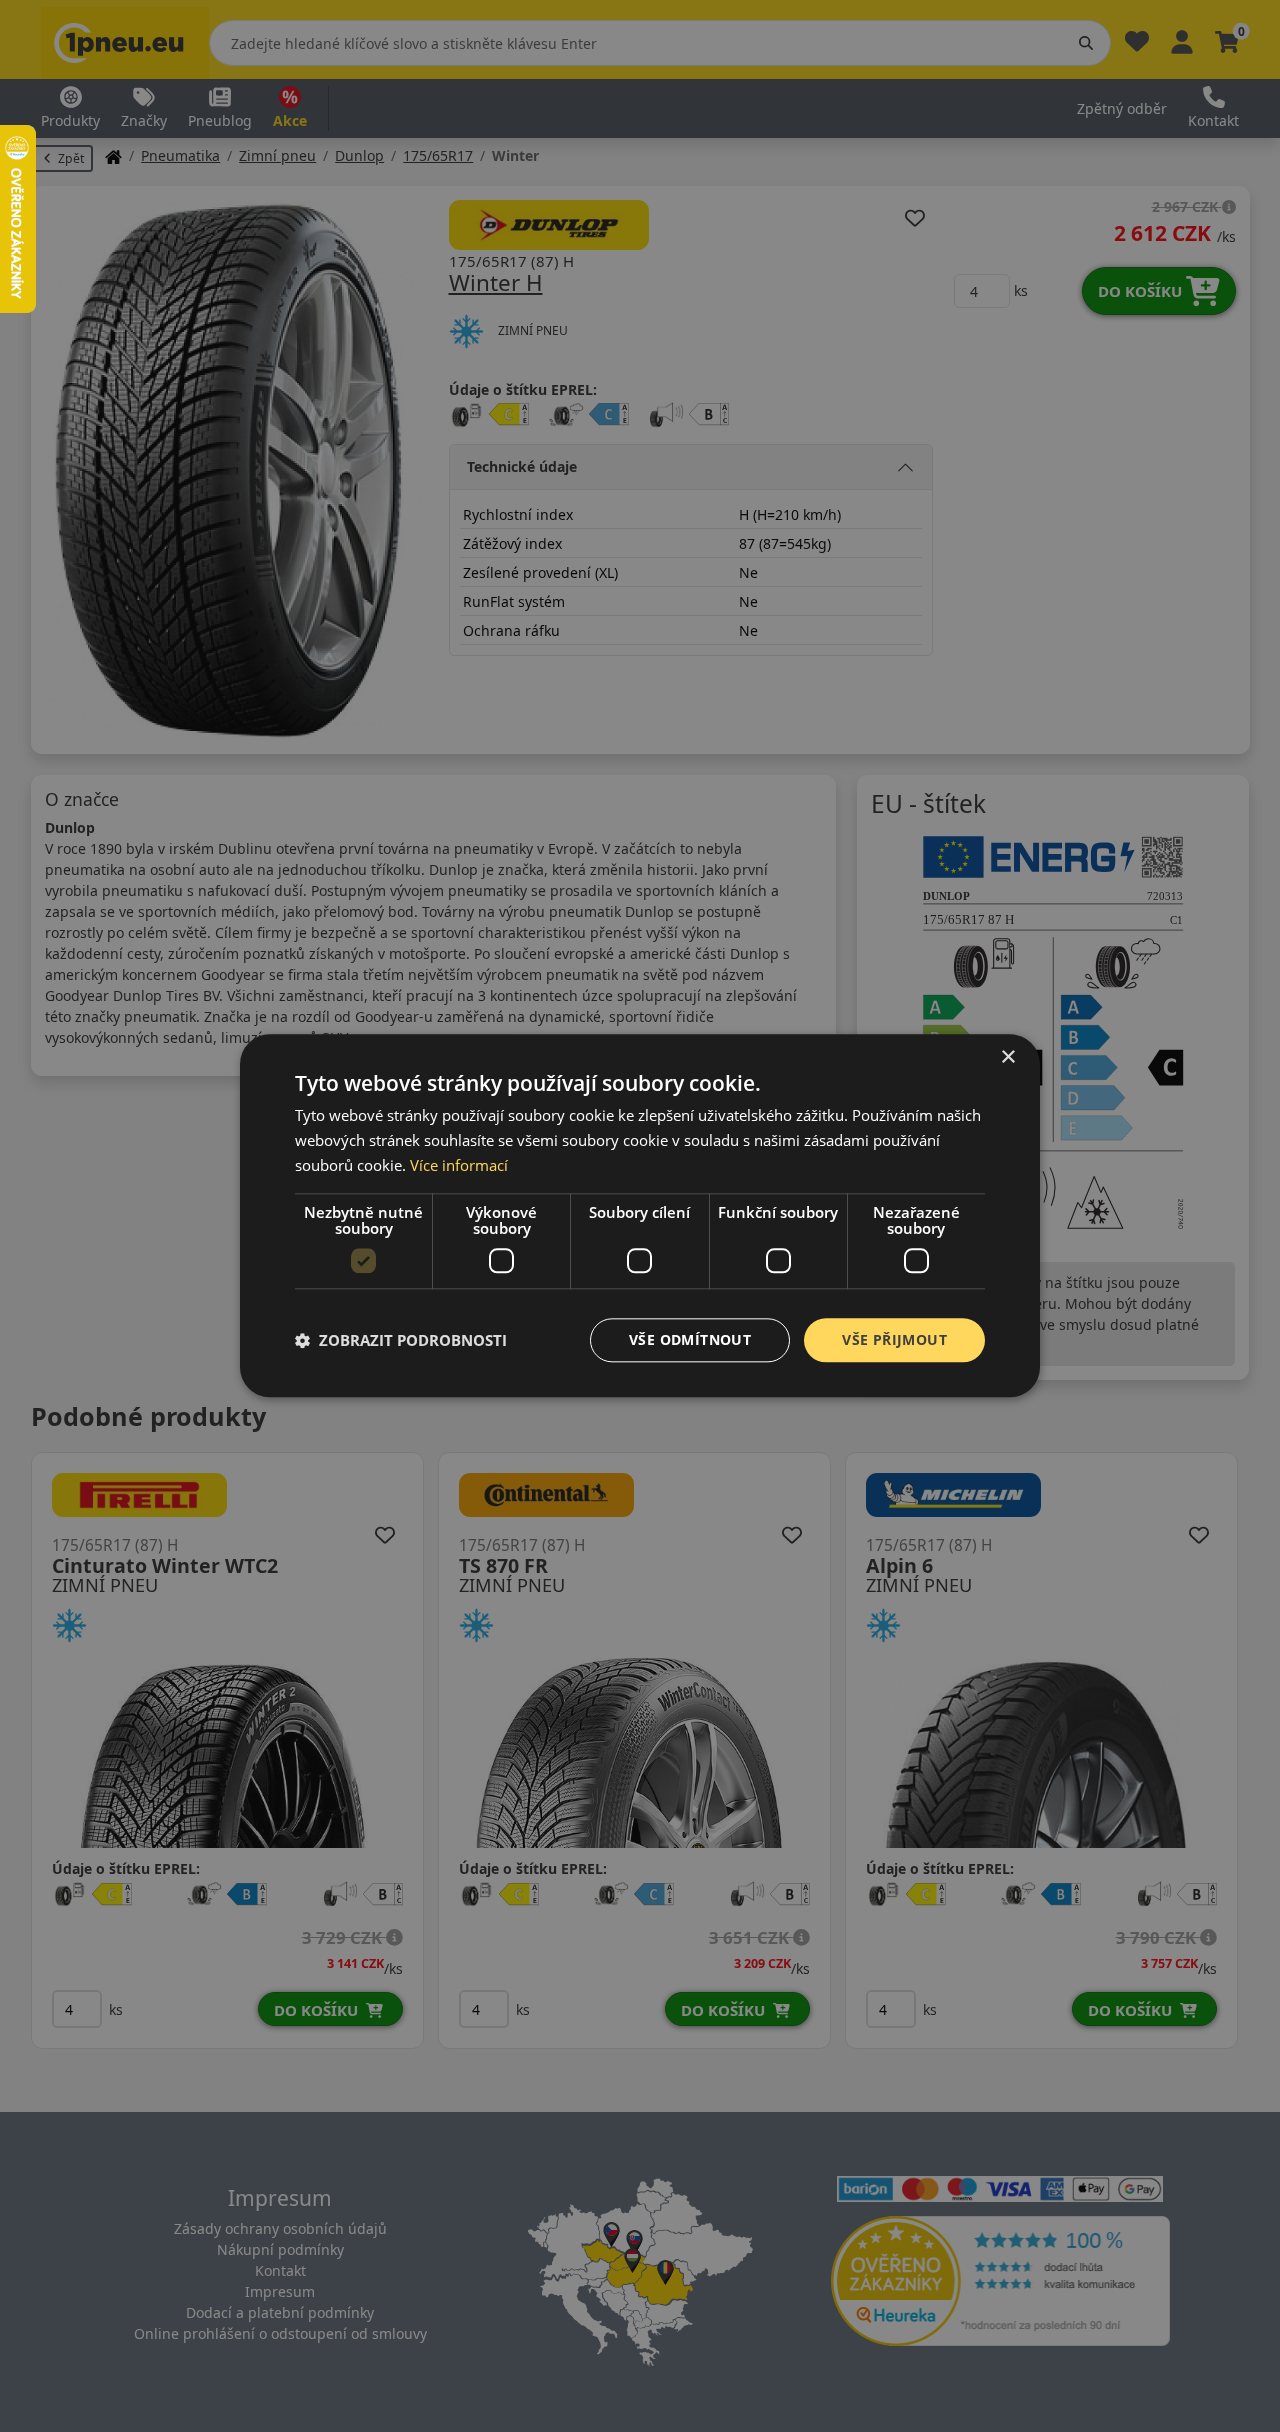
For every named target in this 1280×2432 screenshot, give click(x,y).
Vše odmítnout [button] (690, 1339)
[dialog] (640, 1215)
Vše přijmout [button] (894, 1339)
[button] (401, 1340)
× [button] (1007, 1057)
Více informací (459, 1165)
